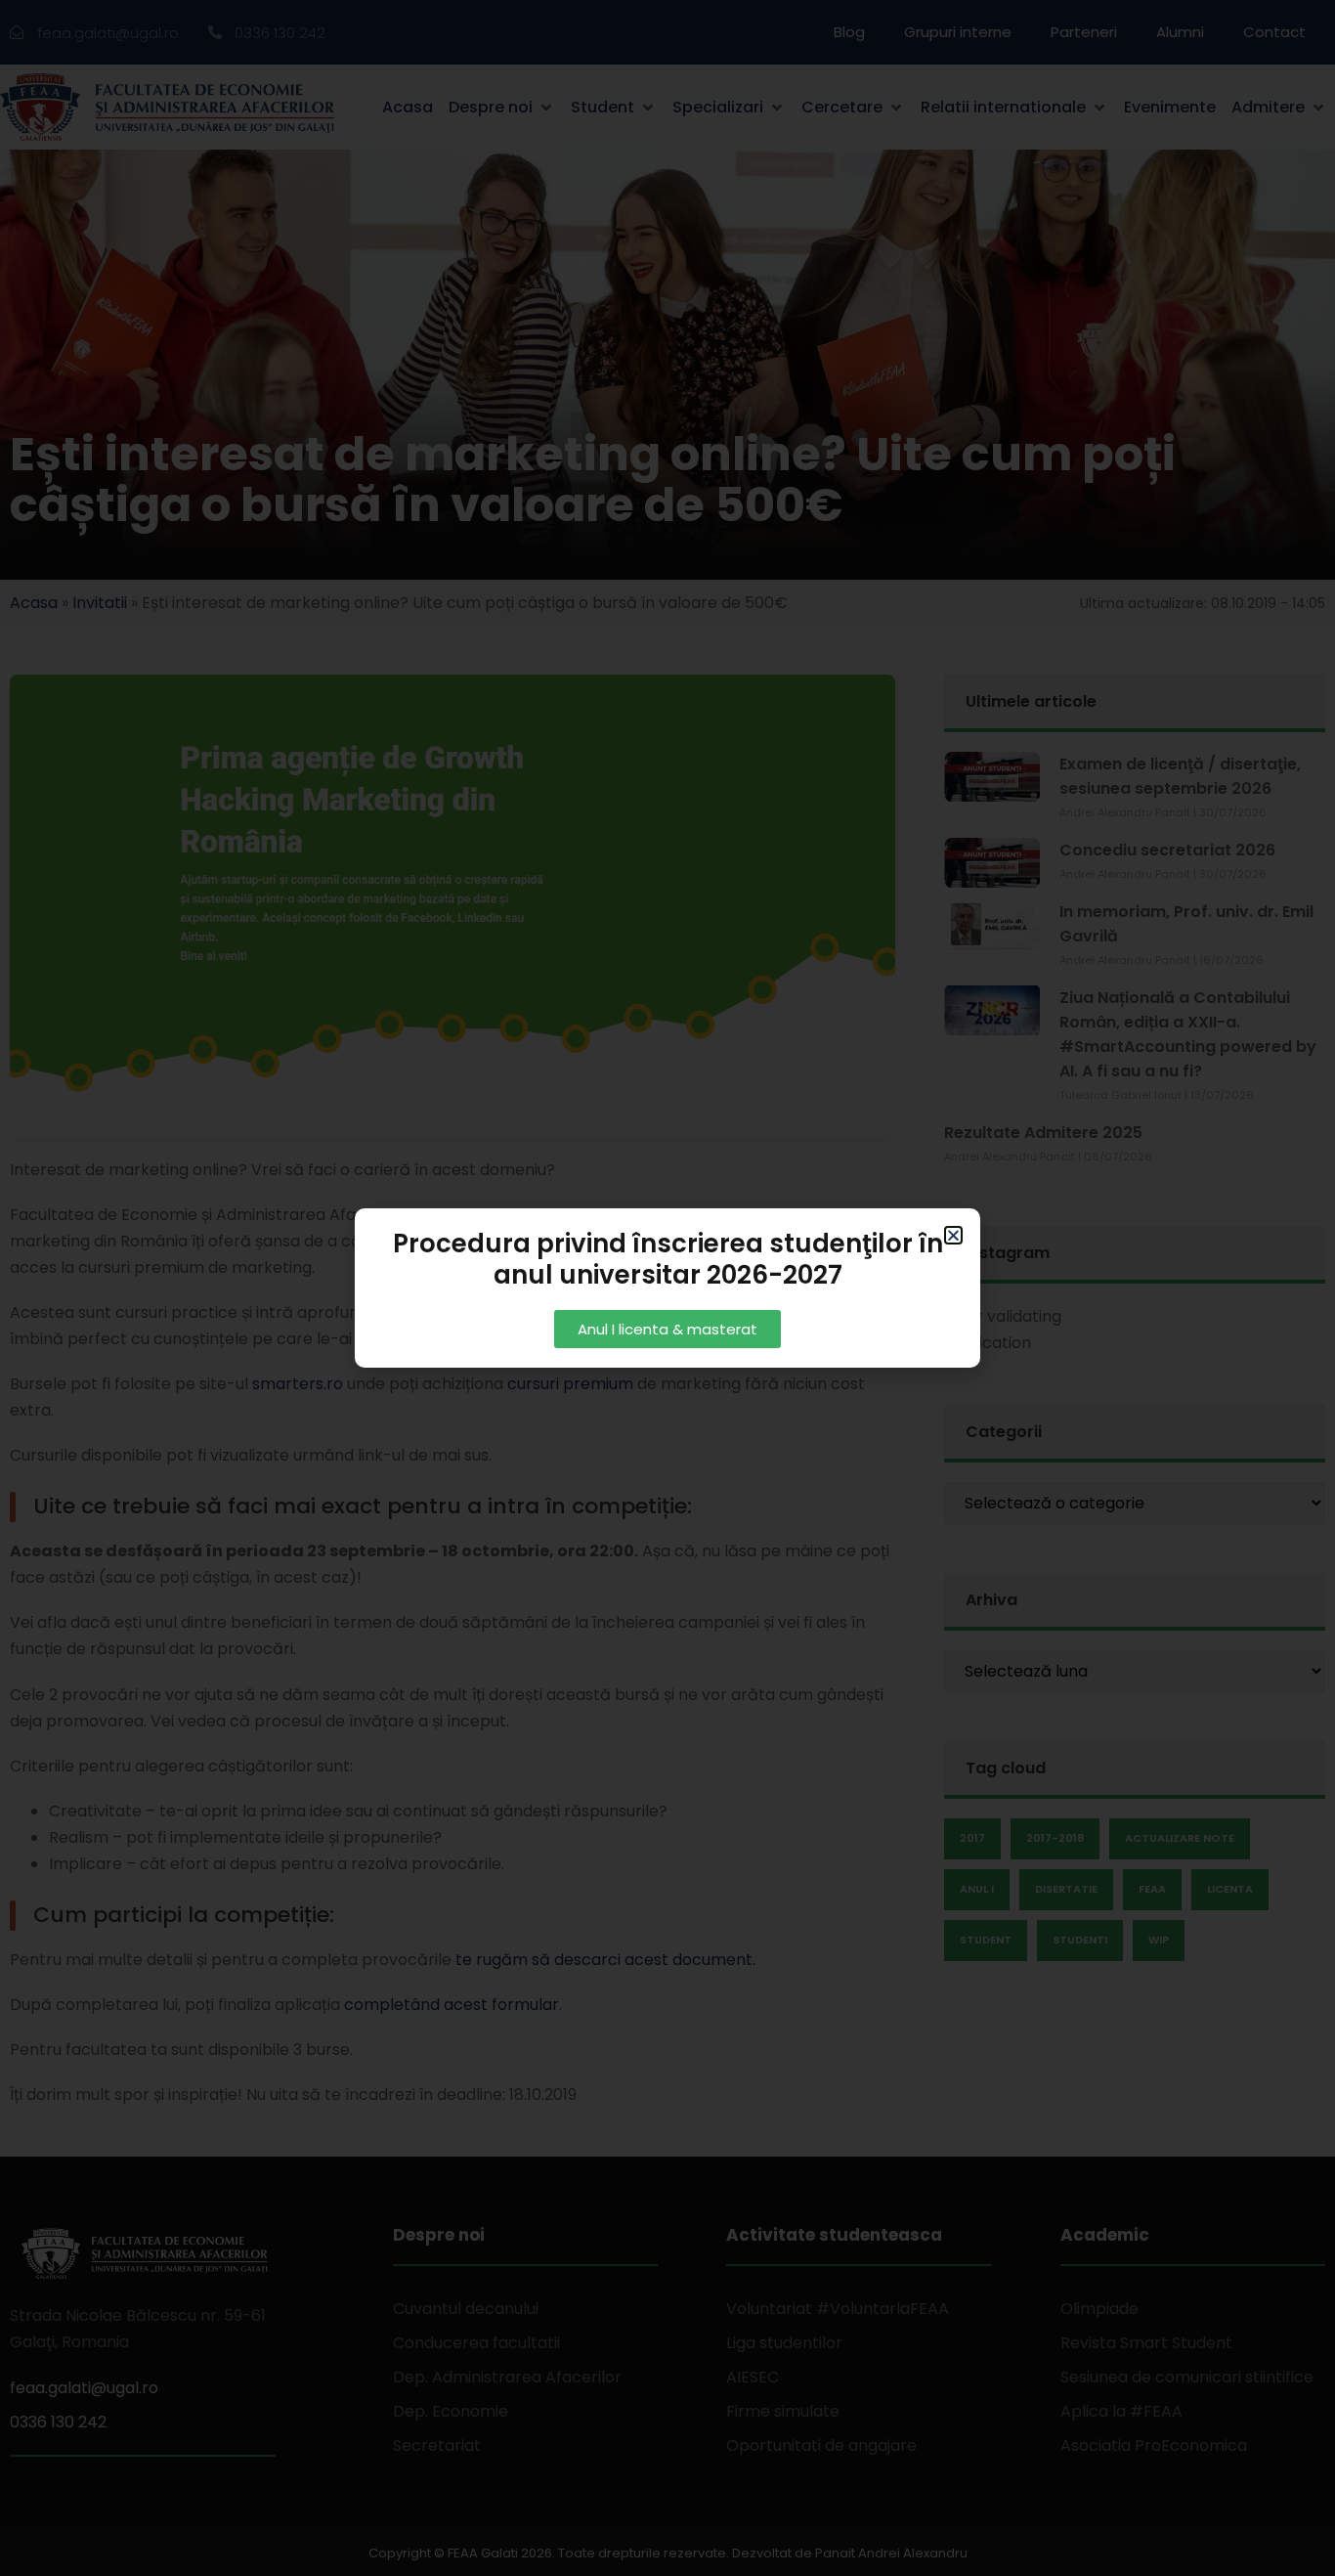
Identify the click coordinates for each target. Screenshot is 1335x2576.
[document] (667, 1288)
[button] (953, 1235)
